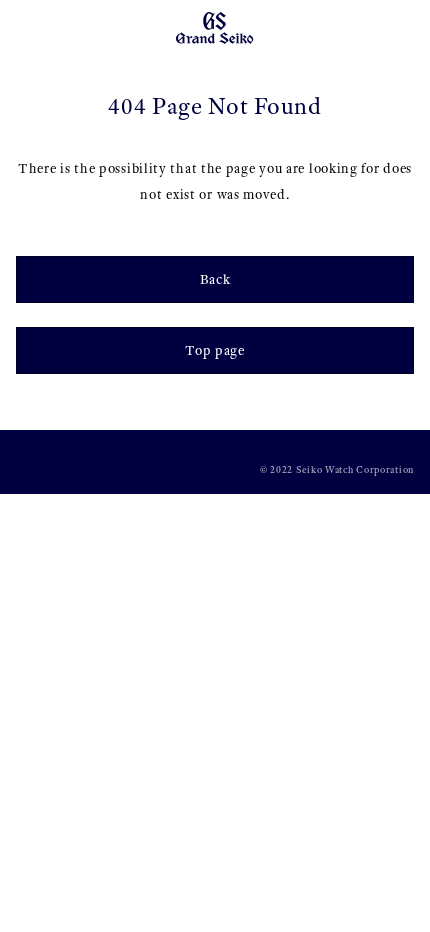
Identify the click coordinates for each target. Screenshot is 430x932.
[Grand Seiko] (214, 26)
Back (215, 279)
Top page (215, 350)
